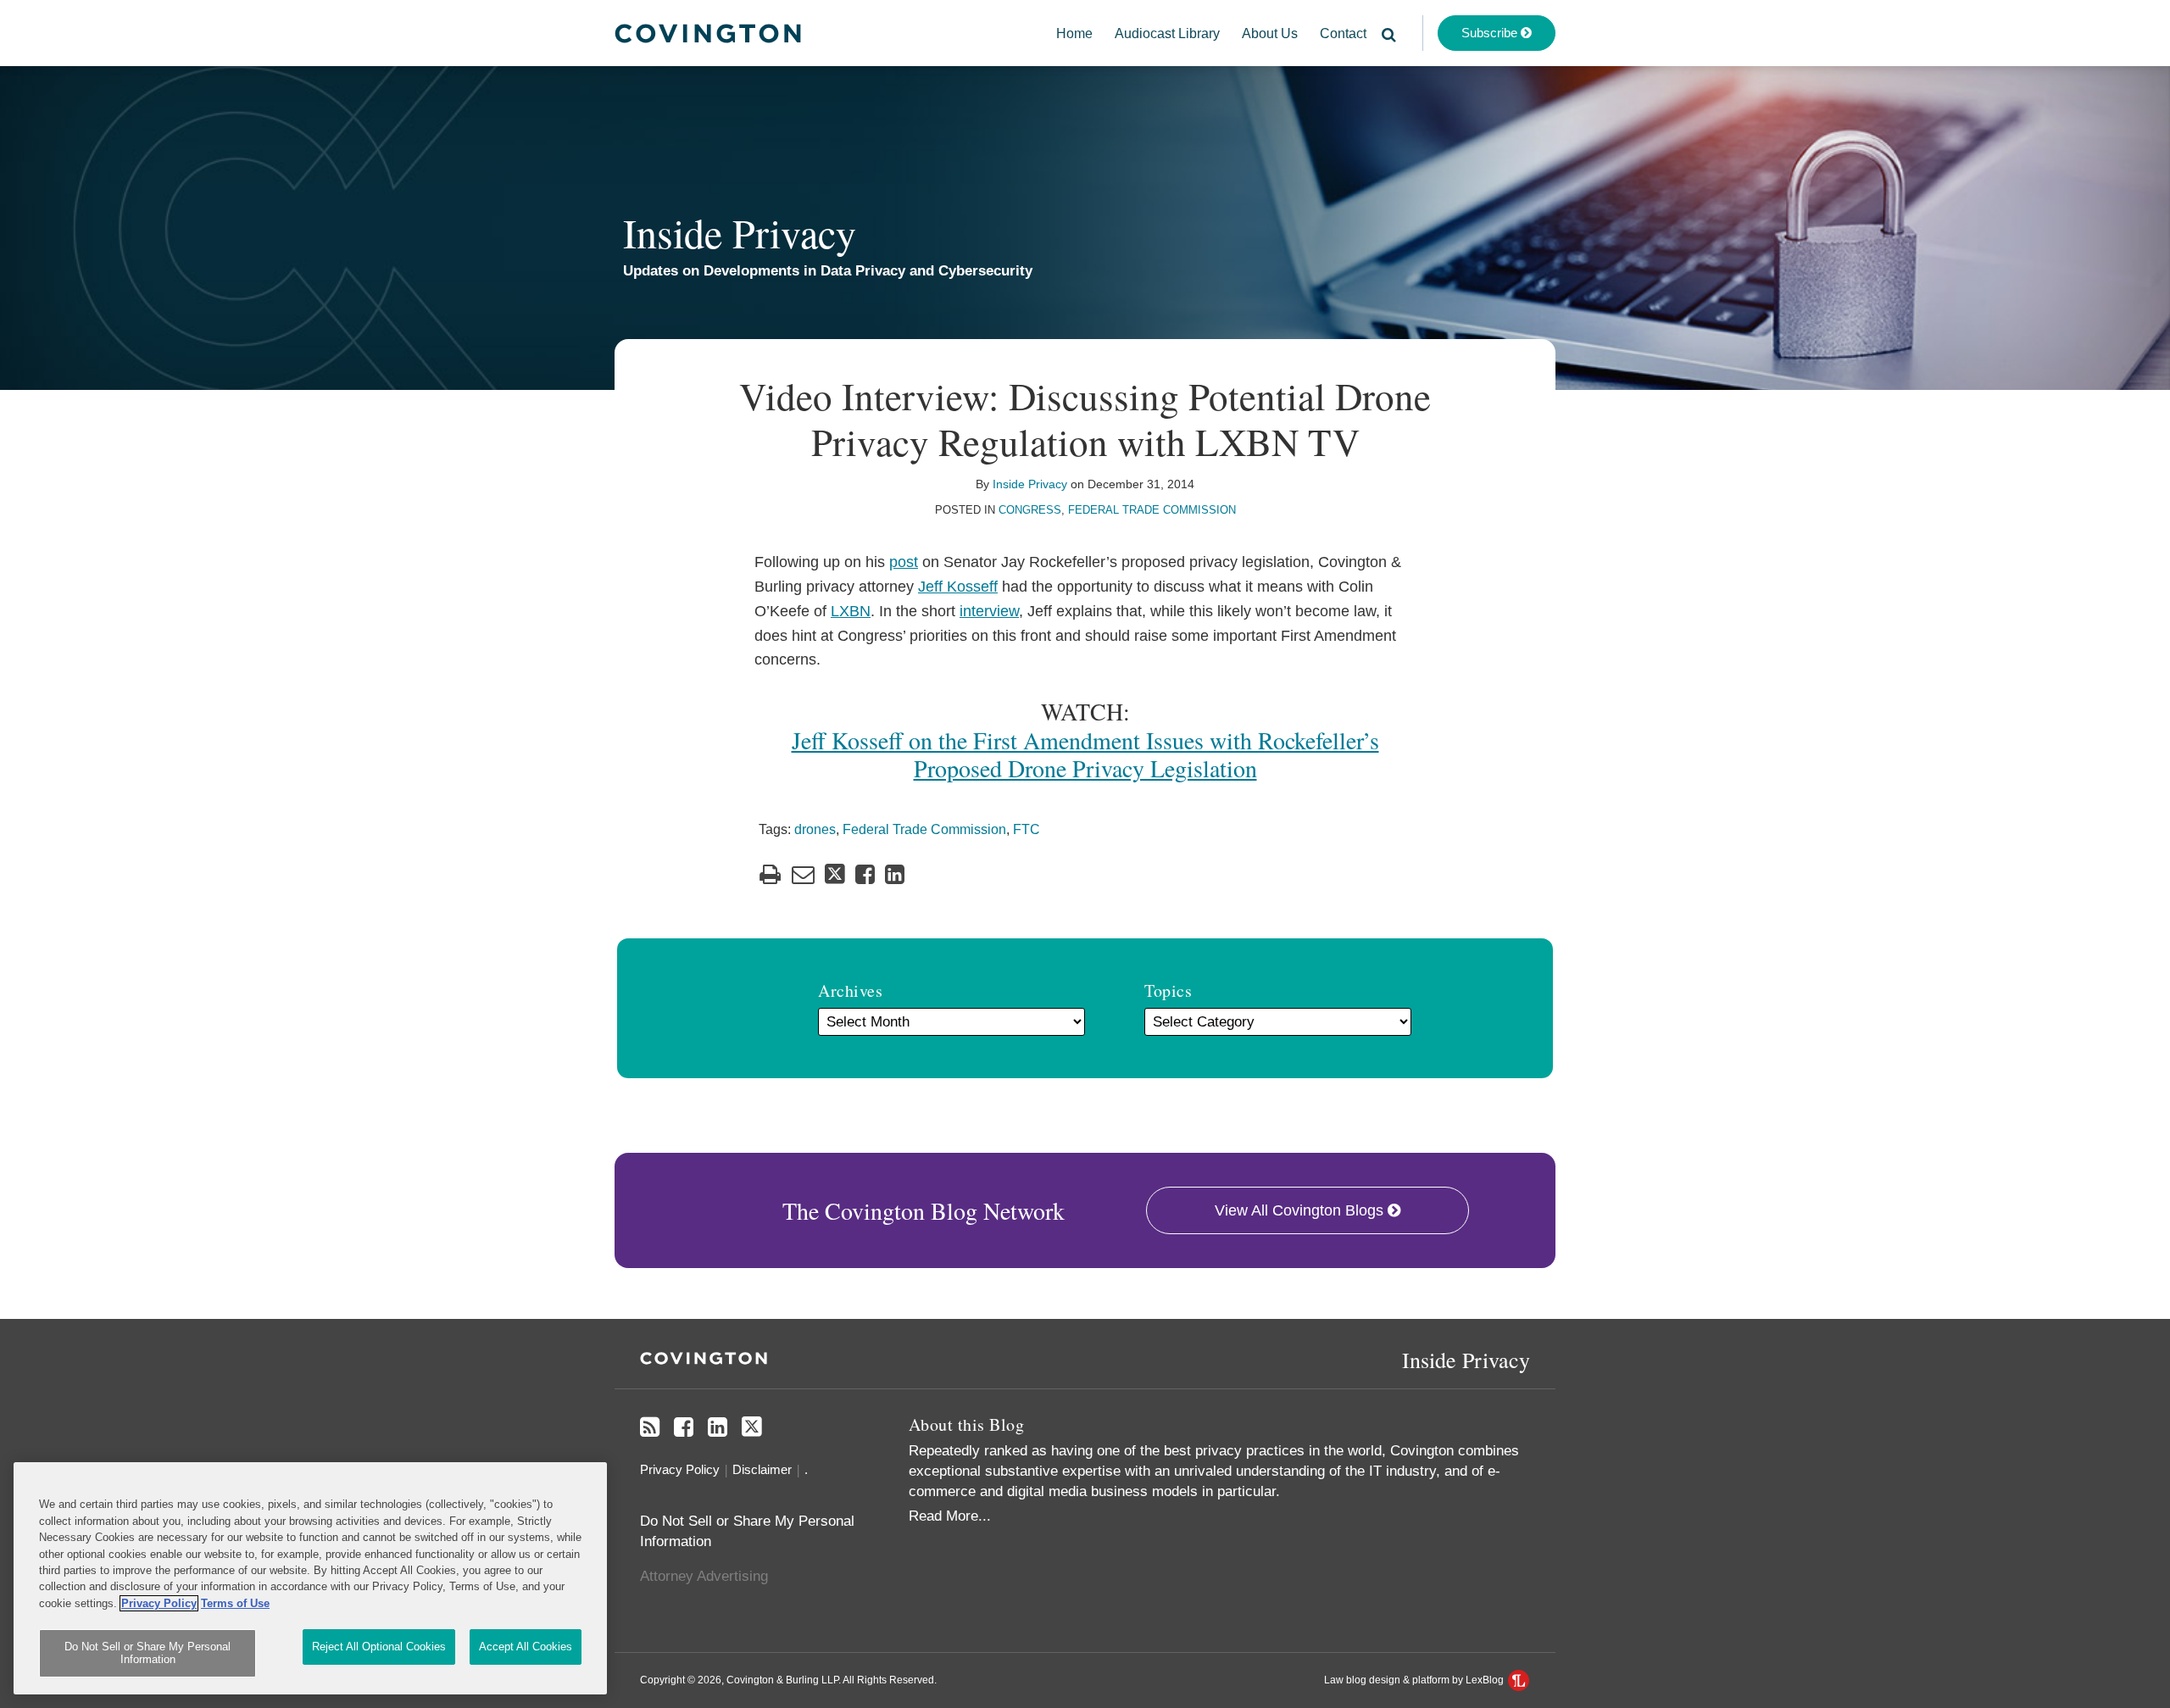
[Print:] (770, 875)
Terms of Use (235, 1603)
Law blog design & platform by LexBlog (1415, 1680)
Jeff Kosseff (958, 587)
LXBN (851, 611)
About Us (1270, 33)
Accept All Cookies (526, 1647)
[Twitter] (752, 1427)
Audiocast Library (1167, 33)
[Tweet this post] (835, 874)
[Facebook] (684, 1427)
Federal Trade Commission (1152, 510)
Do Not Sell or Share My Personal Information (147, 1653)
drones (815, 829)
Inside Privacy (740, 232)
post (904, 562)
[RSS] (650, 1427)
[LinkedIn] (718, 1427)
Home (1074, 33)
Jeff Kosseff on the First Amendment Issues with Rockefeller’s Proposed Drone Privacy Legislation (1085, 754)
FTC (1027, 829)
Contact (1343, 33)
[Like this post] (865, 874)
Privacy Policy (680, 1469)
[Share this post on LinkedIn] (895, 874)
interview (989, 611)
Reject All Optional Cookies (379, 1647)
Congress (1030, 510)
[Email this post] (803, 874)
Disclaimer (762, 1469)
